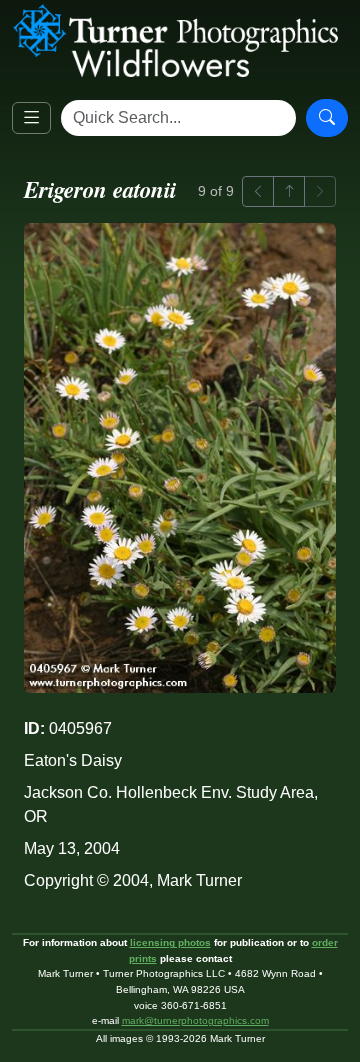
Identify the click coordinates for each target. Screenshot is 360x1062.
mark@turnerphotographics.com (195, 1020)
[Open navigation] (31, 118)
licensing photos (170, 942)
